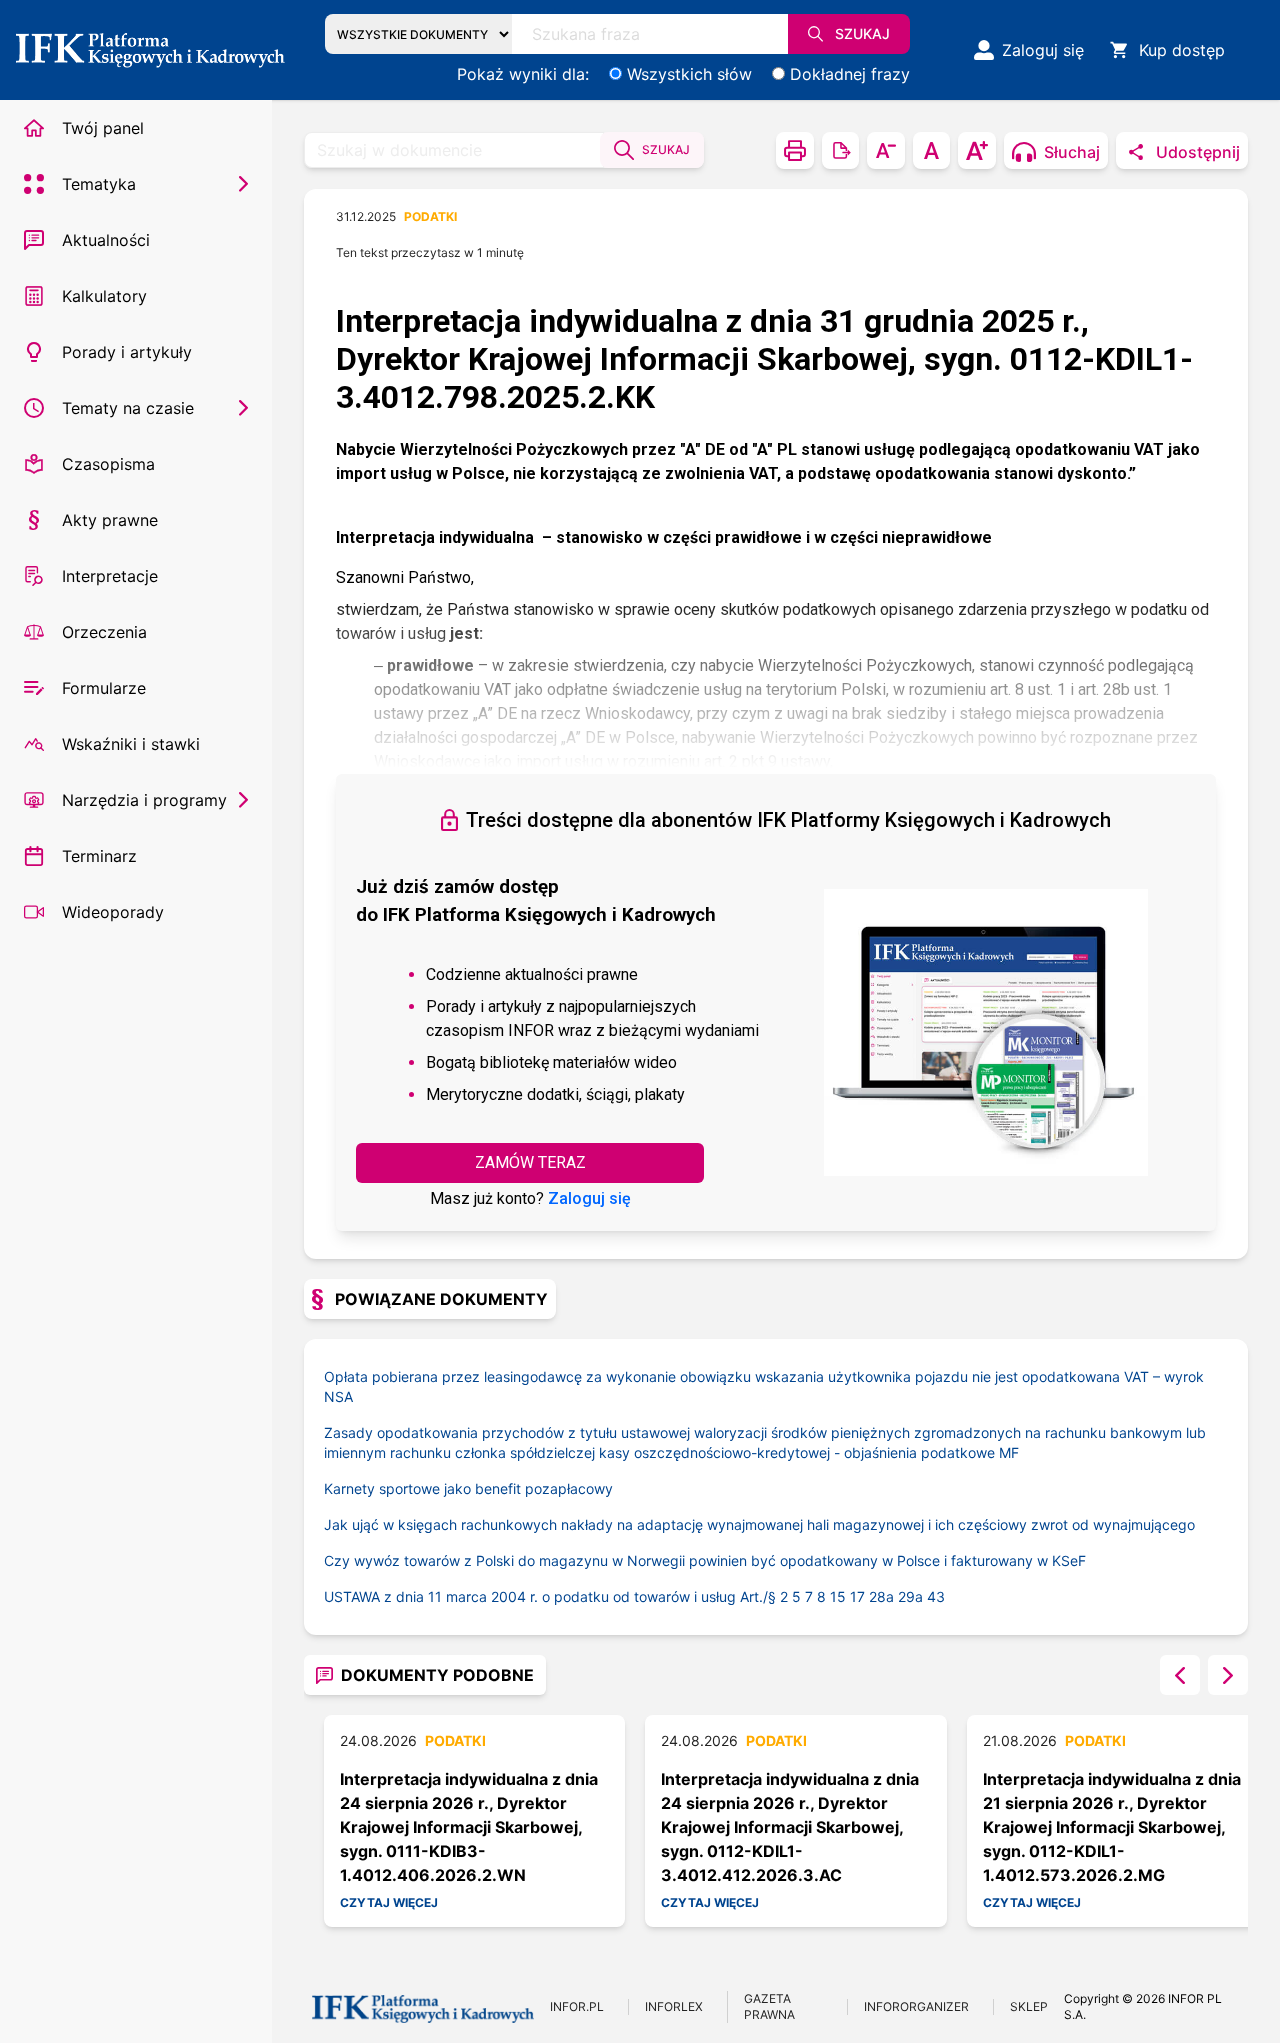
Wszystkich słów (689, 74)
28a (881, 1596)
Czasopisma (108, 464)
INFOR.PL (577, 2006)
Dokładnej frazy (850, 74)
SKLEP (1029, 2006)
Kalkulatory (104, 296)
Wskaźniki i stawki (131, 744)
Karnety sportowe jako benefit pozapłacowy (468, 1488)
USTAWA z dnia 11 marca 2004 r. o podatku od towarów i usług (552, 1596)
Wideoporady (113, 912)
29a (910, 1596)
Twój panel (103, 128)
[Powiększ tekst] (977, 150)
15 (838, 1596)
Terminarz (99, 856)
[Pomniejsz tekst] (886, 150)
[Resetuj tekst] (932, 150)
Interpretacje (110, 576)
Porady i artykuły (127, 352)
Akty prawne (110, 520)
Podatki (430, 216)
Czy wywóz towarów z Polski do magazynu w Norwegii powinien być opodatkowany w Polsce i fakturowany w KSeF (705, 1560)
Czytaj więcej (389, 1902)
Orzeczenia (104, 632)
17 (857, 1596)
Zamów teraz (530, 1162)
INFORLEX (674, 2006)
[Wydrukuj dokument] (795, 150)
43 (936, 1596)
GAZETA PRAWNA (769, 2006)
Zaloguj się (589, 1198)
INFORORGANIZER (916, 2006)
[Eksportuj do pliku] (841, 150)
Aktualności (106, 240)
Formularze (104, 688)
